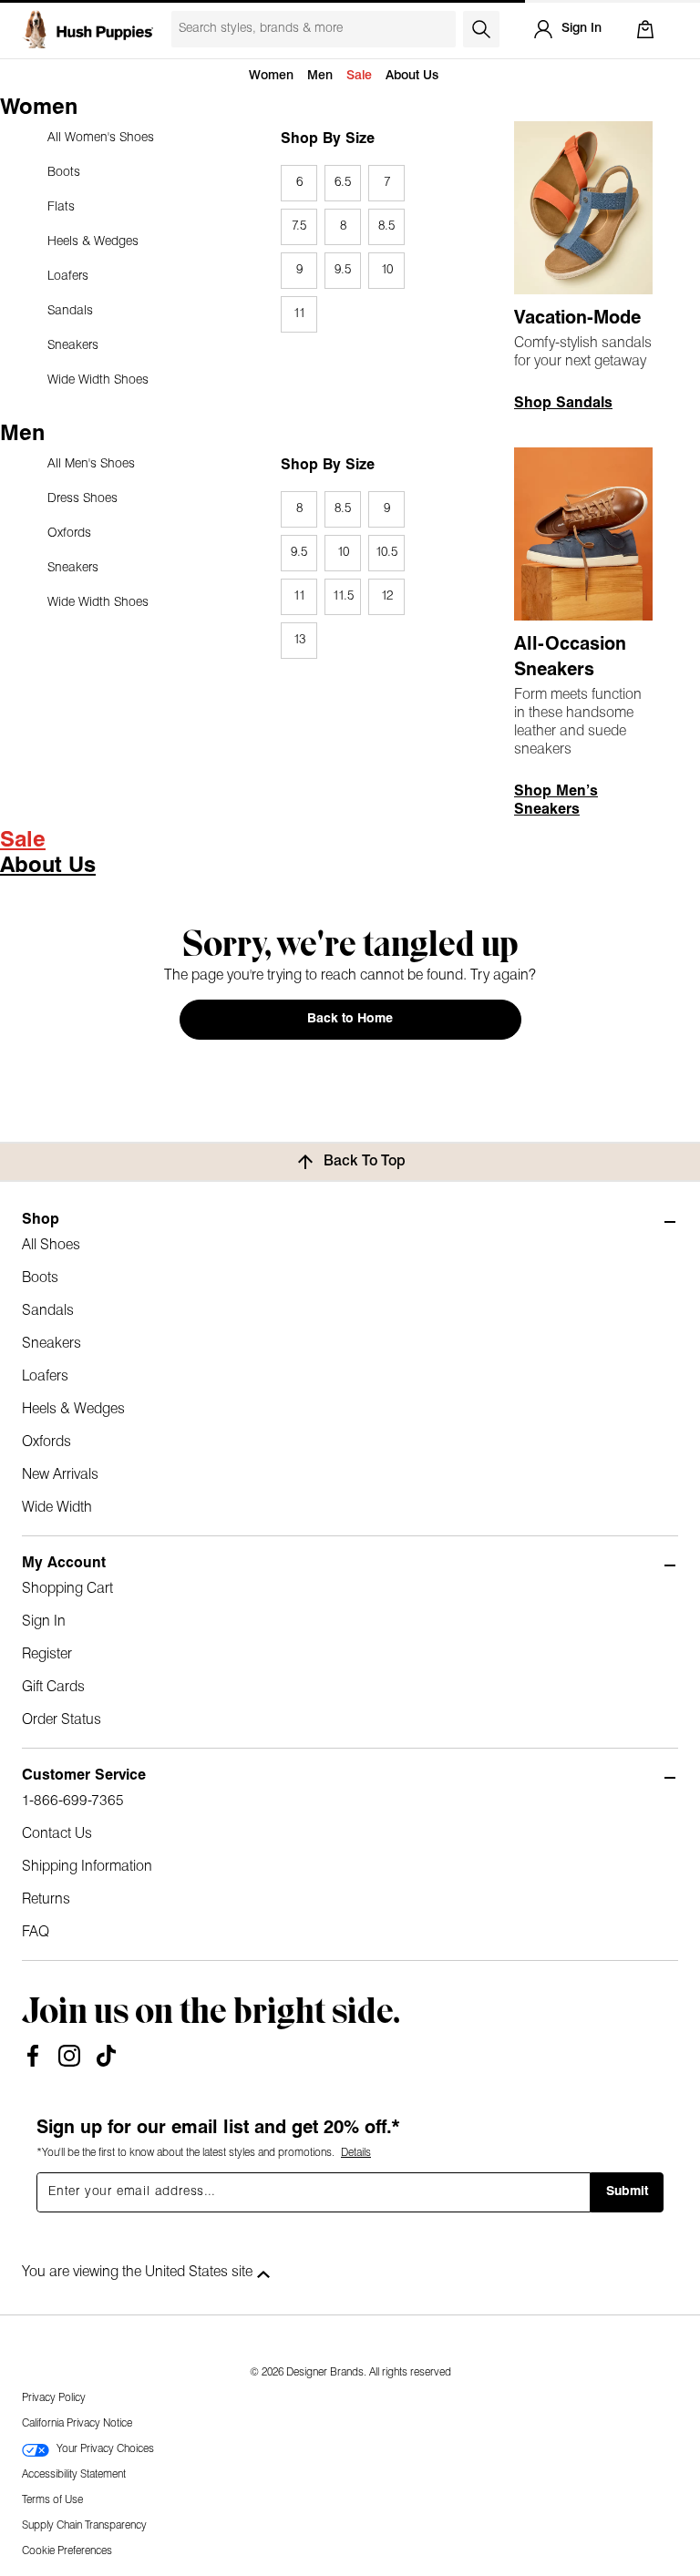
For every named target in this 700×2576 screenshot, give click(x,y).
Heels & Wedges (93, 242)
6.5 (343, 183)
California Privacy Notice (77, 2424)
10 (387, 270)
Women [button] (271, 76)
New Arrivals (60, 1475)
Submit (627, 2192)
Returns (46, 1900)
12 (387, 596)
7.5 (299, 226)
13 (299, 640)
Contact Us (57, 1834)
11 (299, 314)
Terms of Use (52, 2500)
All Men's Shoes (91, 464)
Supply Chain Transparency (84, 2526)
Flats (61, 207)
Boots (64, 173)
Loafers (68, 277)
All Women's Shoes (101, 138)
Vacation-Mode (577, 319)
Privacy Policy (54, 2398)
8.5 (386, 226)
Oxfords (69, 534)
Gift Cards (53, 1688)
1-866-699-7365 (73, 1801)
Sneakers (73, 346)
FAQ (36, 1933)
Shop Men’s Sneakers (556, 801)
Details (356, 2153)
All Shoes (51, 1246)
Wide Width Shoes (98, 380)
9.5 (343, 270)
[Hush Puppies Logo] (87, 29)
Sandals (70, 311)
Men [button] (320, 76)
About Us (412, 76)
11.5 (343, 596)
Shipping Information (87, 1867)
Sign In (44, 1622)
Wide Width (57, 1508)
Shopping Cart (67, 1589)
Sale (359, 76)
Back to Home (350, 1019)
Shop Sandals (563, 404)
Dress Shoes (82, 499)
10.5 (386, 553)
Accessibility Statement (74, 2475)
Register (47, 1655)
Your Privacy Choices (105, 2449)
